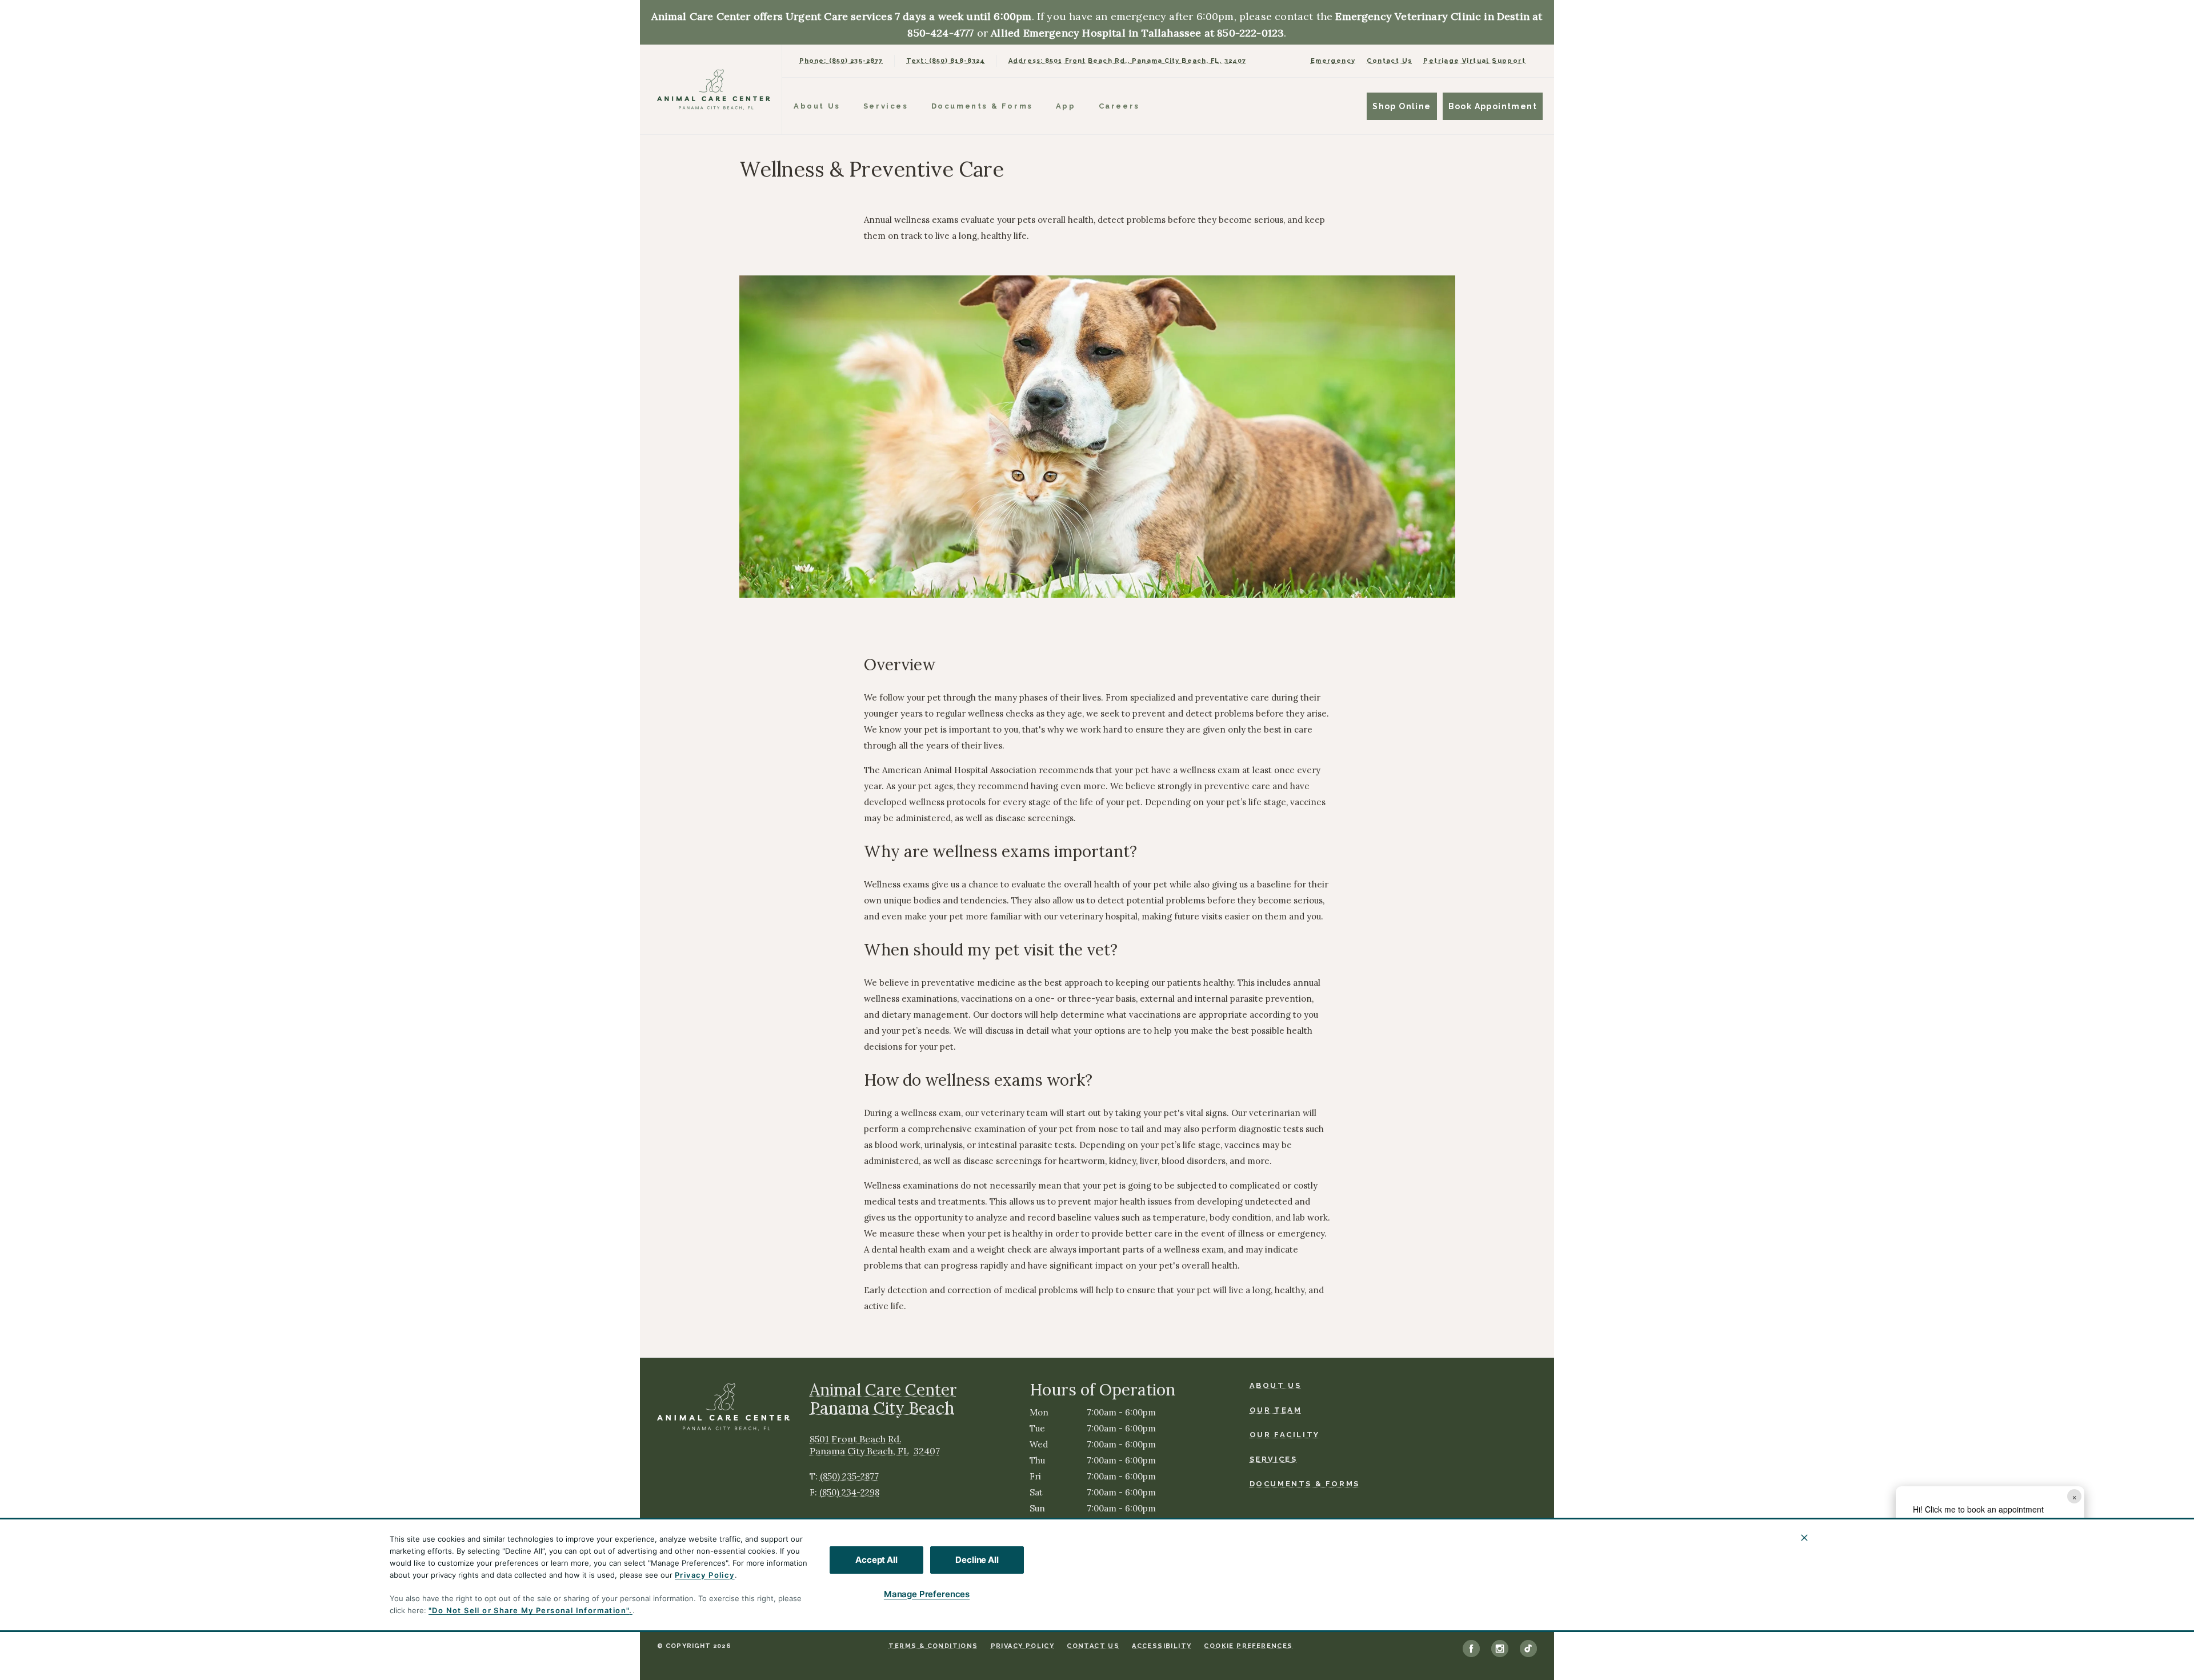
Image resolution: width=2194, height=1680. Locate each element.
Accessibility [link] (1162, 1646)
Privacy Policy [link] (1023, 1646)
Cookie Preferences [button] (1248, 1646)
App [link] (1066, 106)
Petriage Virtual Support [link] (1474, 61)
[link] (714, 89)
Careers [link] (1119, 106)
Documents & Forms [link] (982, 106)
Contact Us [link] (1389, 61)
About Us (817, 106)
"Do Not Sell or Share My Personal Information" (529, 1610)
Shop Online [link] (1402, 106)
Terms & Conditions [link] (933, 1646)
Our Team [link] (1276, 1410)
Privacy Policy (705, 1575)
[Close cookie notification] (1804, 1538)
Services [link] (886, 106)
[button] (2067, 1579)
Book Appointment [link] (1493, 106)
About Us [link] (1276, 1385)
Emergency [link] (1333, 61)
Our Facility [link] (1285, 1435)
